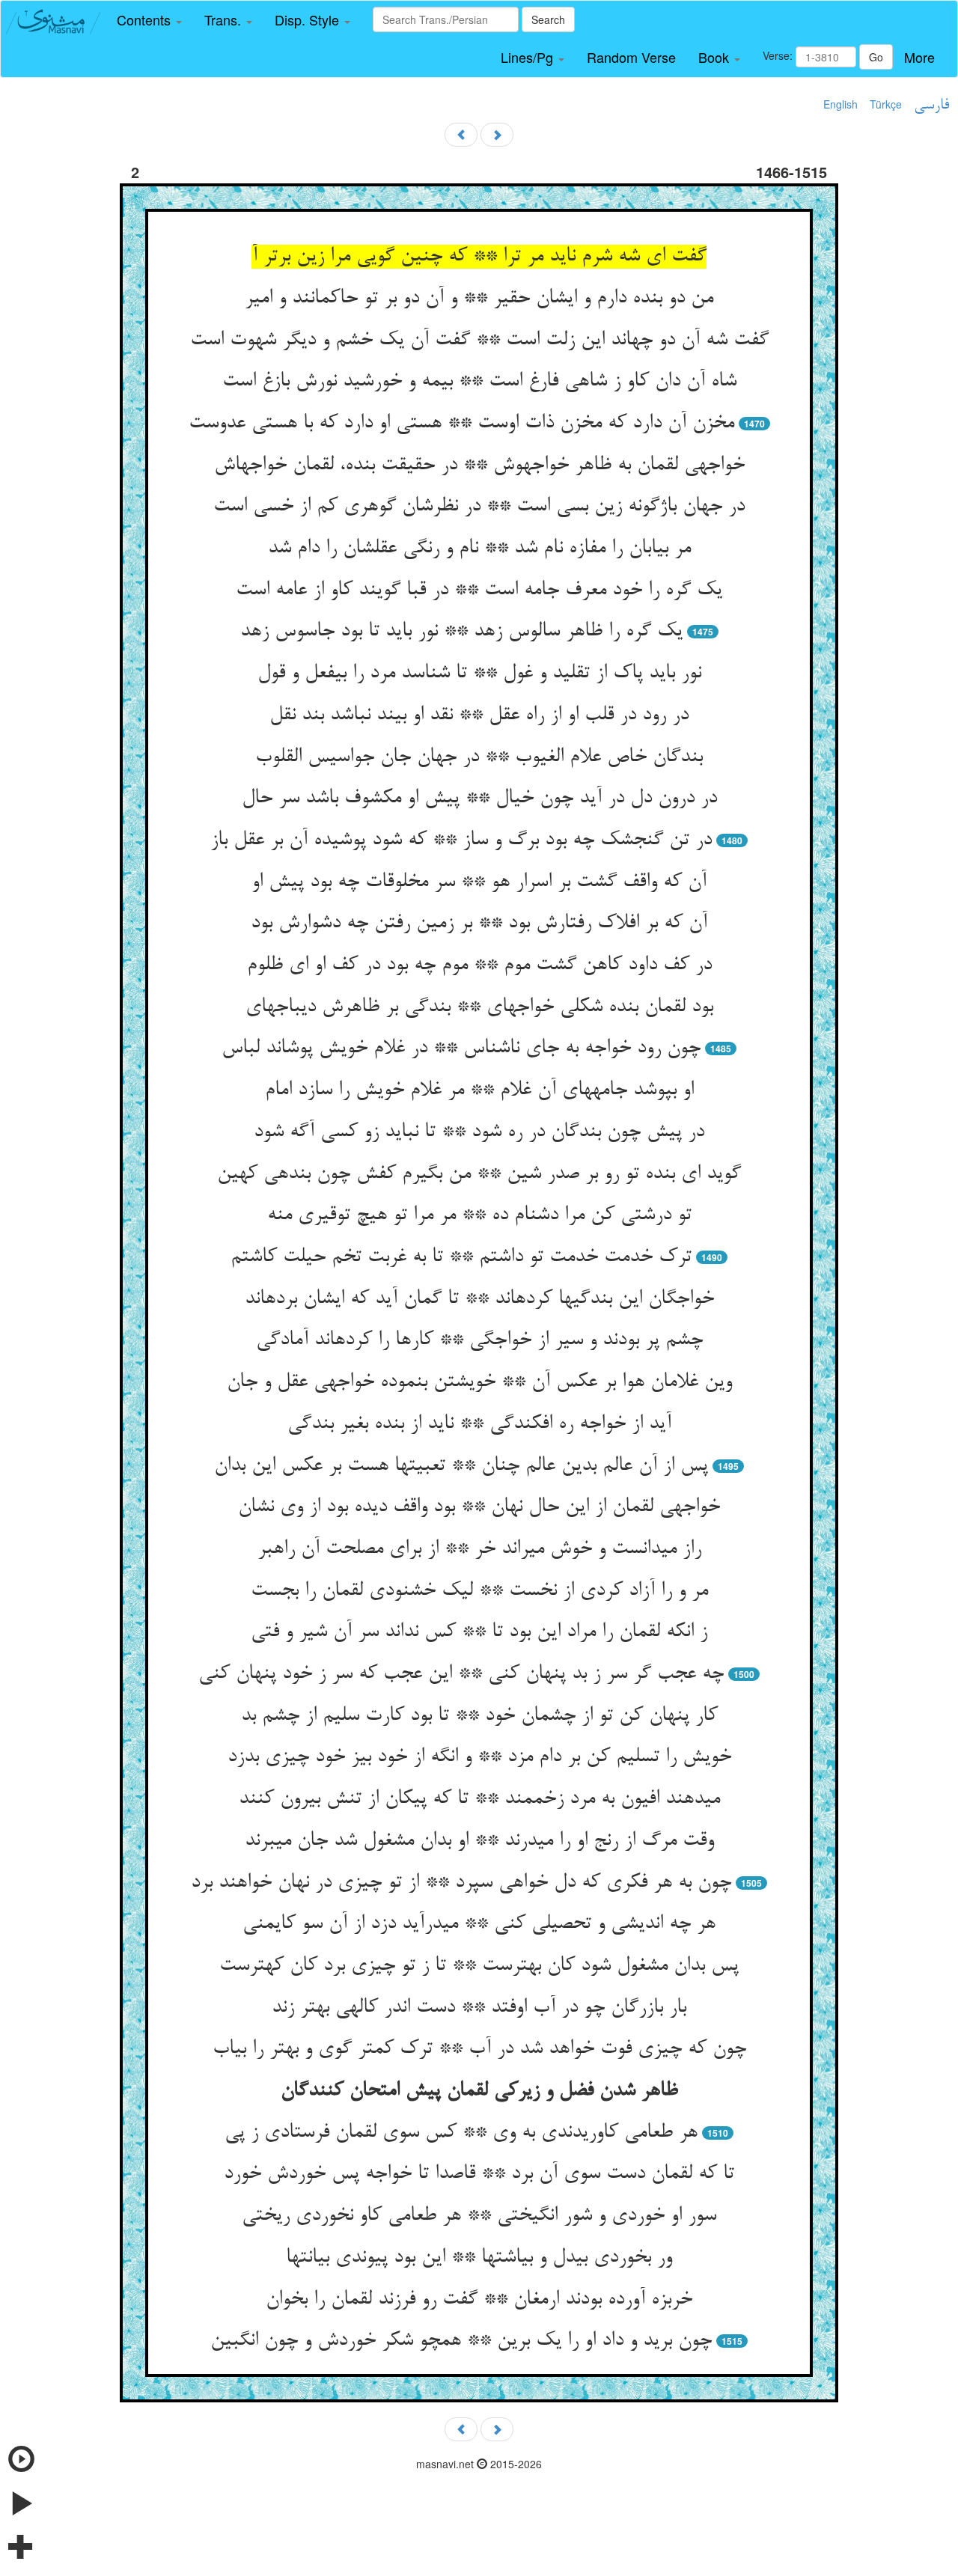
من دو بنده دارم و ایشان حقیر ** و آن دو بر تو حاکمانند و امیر (479, 299)
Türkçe (886, 104)
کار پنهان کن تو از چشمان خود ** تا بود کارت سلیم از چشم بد (479, 1716)
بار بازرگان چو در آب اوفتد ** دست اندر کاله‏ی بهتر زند (479, 2008)
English (840, 104)
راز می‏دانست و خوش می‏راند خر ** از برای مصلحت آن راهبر (479, 1549)
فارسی (931, 106)
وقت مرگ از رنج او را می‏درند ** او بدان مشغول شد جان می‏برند (479, 1841)
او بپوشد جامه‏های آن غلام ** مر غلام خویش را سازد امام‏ (479, 1090)
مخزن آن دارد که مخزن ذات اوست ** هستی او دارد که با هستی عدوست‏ (461, 424)
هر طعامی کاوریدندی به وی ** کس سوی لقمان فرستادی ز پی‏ (461, 2133)
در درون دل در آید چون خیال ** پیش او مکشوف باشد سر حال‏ (479, 799)
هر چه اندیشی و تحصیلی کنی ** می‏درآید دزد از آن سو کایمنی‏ (479, 1924)
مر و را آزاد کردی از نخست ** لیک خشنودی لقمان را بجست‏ (479, 1591)
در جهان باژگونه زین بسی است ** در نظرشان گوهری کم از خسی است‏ (479, 507)
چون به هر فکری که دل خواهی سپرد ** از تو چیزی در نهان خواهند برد (461, 1883)
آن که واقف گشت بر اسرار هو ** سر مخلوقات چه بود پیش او (479, 882)
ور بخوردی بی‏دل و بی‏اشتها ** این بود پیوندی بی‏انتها (479, 2258)
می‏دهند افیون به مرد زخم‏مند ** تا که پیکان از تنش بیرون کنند (479, 1799)
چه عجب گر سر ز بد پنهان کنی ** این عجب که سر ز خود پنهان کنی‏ (461, 1674)
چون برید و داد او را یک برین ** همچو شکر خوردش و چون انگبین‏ (461, 2341)
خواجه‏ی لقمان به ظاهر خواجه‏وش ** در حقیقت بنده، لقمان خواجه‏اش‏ (479, 466)
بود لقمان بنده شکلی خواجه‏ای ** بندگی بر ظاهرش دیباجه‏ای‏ (479, 1007)
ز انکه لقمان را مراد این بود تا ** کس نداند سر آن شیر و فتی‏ (479, 1632)
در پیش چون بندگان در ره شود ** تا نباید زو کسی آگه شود (479, 1132)
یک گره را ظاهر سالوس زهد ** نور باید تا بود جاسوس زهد (461, 632)
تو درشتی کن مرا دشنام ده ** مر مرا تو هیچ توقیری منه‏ (479, 1215)
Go (876, 57)
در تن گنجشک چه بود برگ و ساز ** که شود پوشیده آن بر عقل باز (461, 840)
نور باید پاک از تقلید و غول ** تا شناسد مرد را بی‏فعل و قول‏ (479, 674)
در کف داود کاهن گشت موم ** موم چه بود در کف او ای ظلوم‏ (479, 965)
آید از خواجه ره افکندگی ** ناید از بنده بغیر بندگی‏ (479, 1424)
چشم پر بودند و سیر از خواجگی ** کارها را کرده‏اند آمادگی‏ (479, 1340)
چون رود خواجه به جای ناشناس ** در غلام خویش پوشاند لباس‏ (461, 1049)
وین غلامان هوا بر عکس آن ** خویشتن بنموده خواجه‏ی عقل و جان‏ (479, 1382)
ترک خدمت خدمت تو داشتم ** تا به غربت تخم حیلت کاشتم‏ (461, 1257)
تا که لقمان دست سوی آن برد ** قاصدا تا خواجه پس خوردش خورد (479, 2174)
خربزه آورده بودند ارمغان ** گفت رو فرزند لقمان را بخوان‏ (479, 2300)
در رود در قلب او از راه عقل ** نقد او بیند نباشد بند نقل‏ (479, 715)
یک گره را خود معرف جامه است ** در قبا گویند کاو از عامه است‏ (479, 590)
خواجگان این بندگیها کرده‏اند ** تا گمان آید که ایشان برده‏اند (479, 1299)
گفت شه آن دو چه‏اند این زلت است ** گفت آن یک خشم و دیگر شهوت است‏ (479, 341)
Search (548, 19)
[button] (149, 20)
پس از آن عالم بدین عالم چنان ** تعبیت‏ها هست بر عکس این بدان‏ (461, 1466)
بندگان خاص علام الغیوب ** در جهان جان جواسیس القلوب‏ (479, 757)
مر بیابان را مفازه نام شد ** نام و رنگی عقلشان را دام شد (479, 549)
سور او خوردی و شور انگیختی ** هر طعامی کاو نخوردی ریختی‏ (479, 2216)
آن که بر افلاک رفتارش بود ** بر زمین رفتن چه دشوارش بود (479, 924)
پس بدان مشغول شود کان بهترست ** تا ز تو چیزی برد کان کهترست (479, 1966)
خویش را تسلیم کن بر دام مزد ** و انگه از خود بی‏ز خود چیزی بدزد (479, 1757)
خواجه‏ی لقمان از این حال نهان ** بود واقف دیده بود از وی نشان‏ (479, 1507)
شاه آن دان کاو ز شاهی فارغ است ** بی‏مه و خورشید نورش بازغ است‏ (479, 382)
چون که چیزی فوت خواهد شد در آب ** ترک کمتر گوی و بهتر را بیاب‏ (479, 2049)
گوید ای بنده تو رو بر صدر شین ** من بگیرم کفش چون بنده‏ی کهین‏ (479, 1174)
